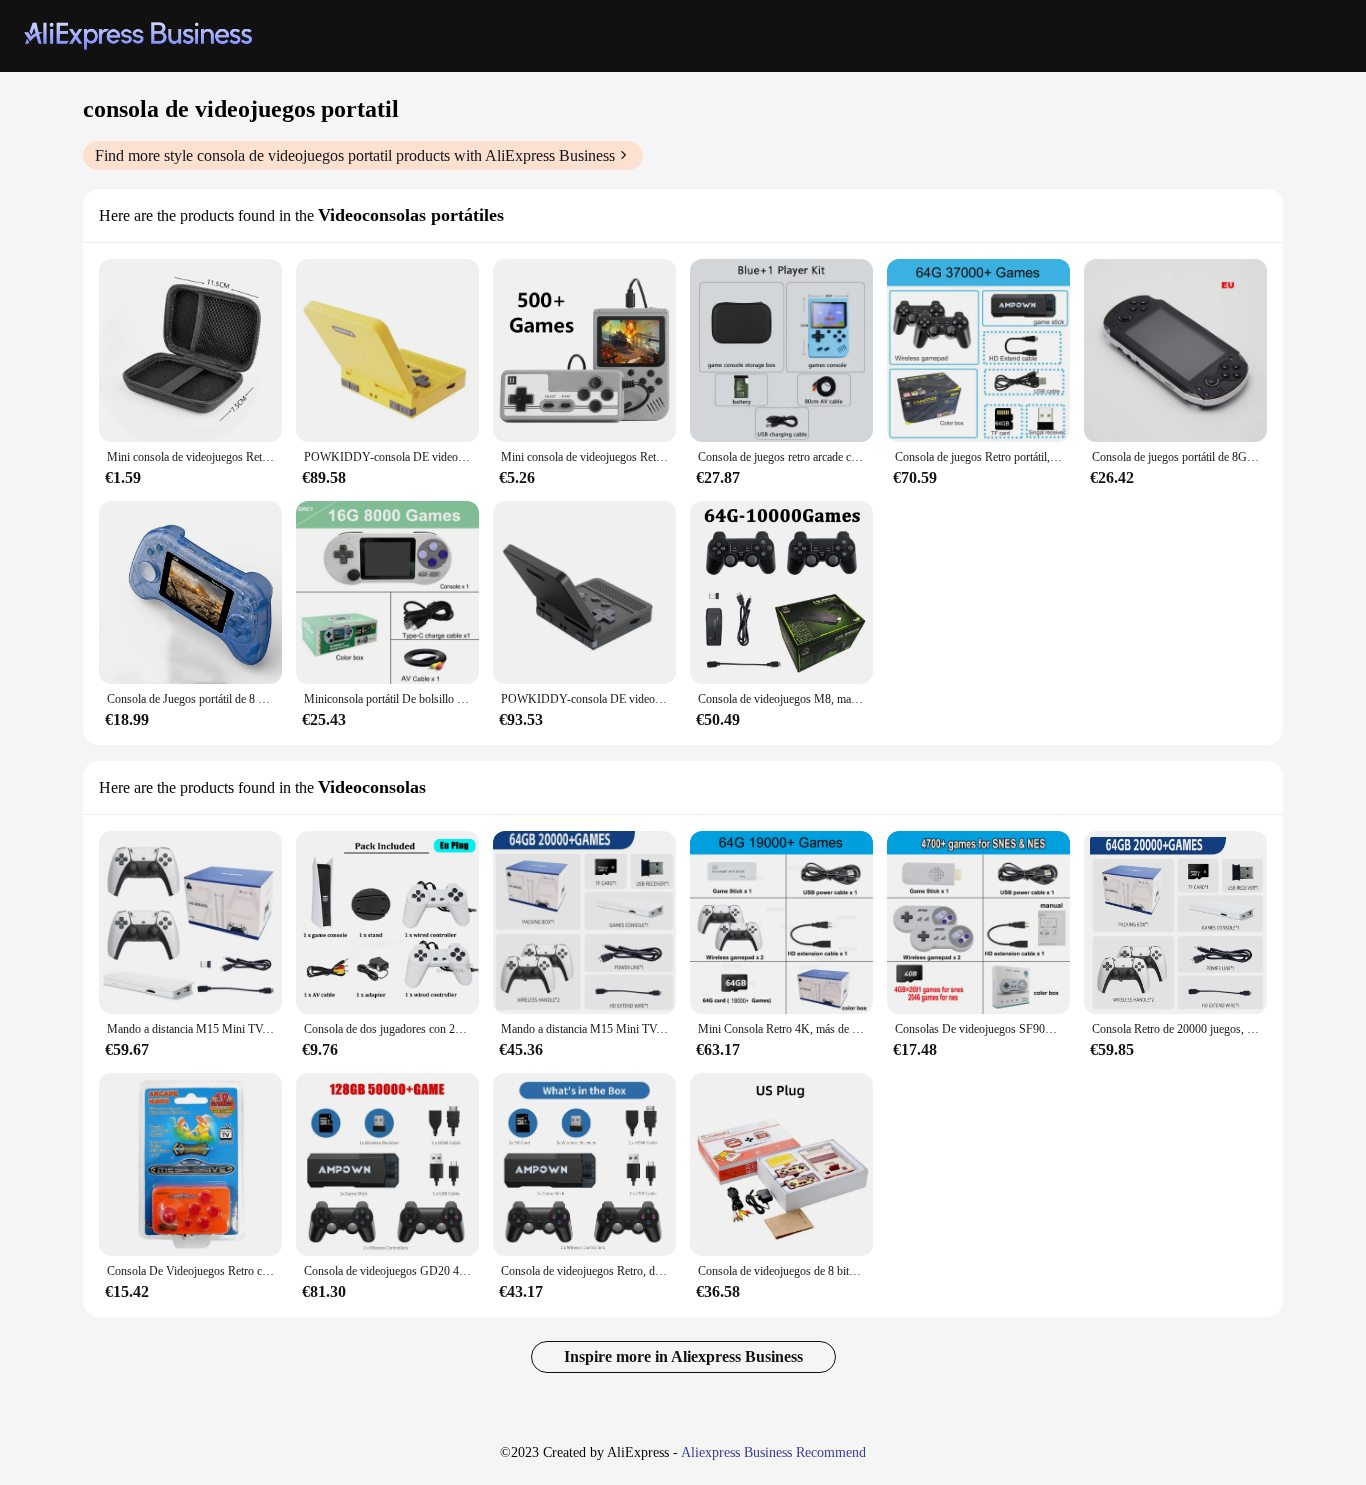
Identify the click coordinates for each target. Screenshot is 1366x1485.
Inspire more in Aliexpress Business (683, 1356)
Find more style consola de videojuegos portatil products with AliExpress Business (355, 155)
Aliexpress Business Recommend (773, 1452)
